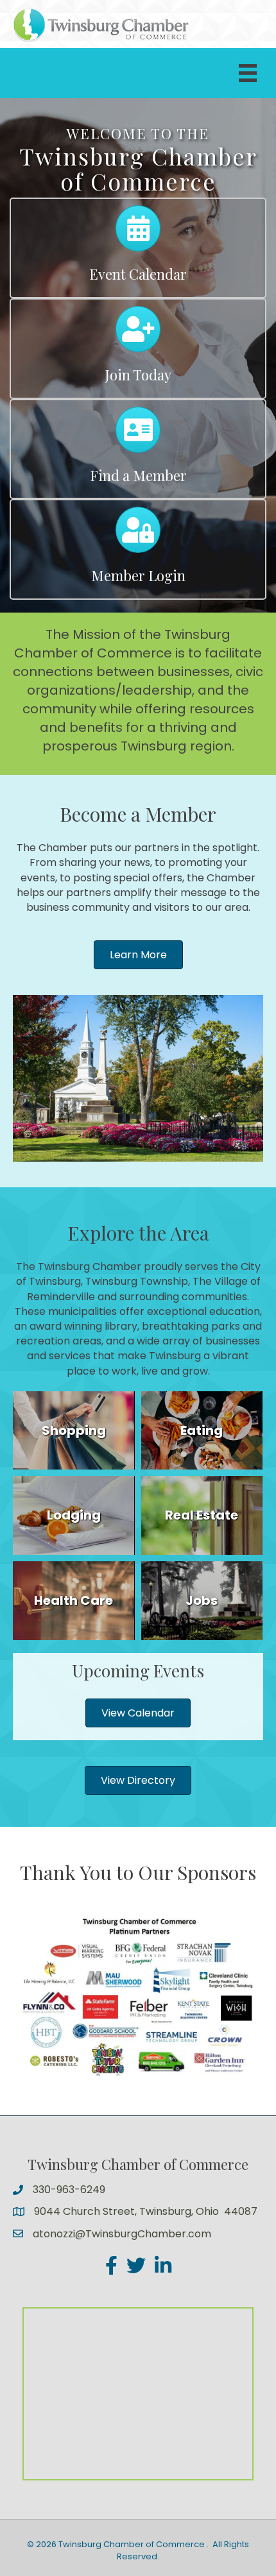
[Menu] (248, 73)
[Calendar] (138, 234)
